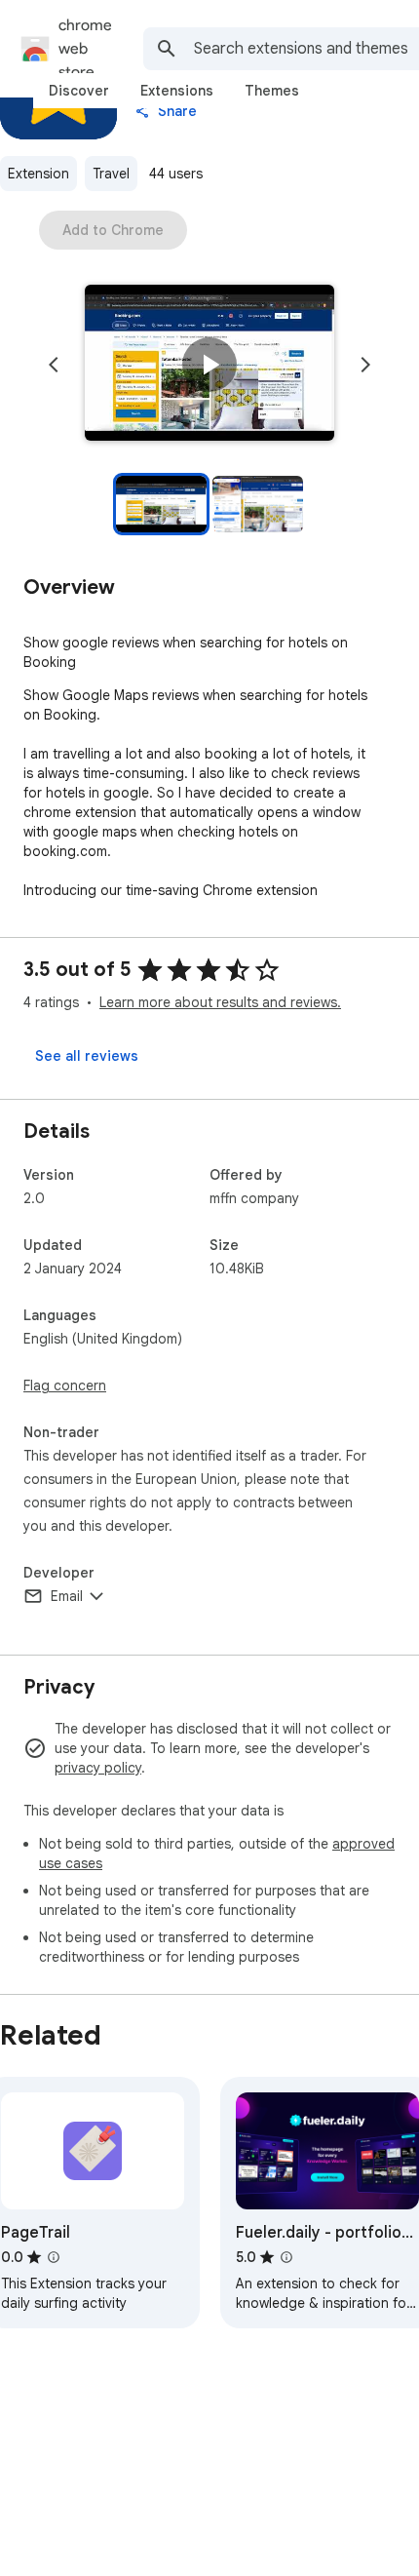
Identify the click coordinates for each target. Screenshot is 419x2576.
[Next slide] (365, 365)
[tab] (79, 91)
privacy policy (98, 1768)
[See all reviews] (87, 1056)
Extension (38, 174)
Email (67, 1596)
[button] (209, 365)
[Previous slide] (54, 365)
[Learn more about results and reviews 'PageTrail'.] (54, 2257)
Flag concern (65, 1386)
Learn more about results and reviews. (220, 1002)
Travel (111, 174)
